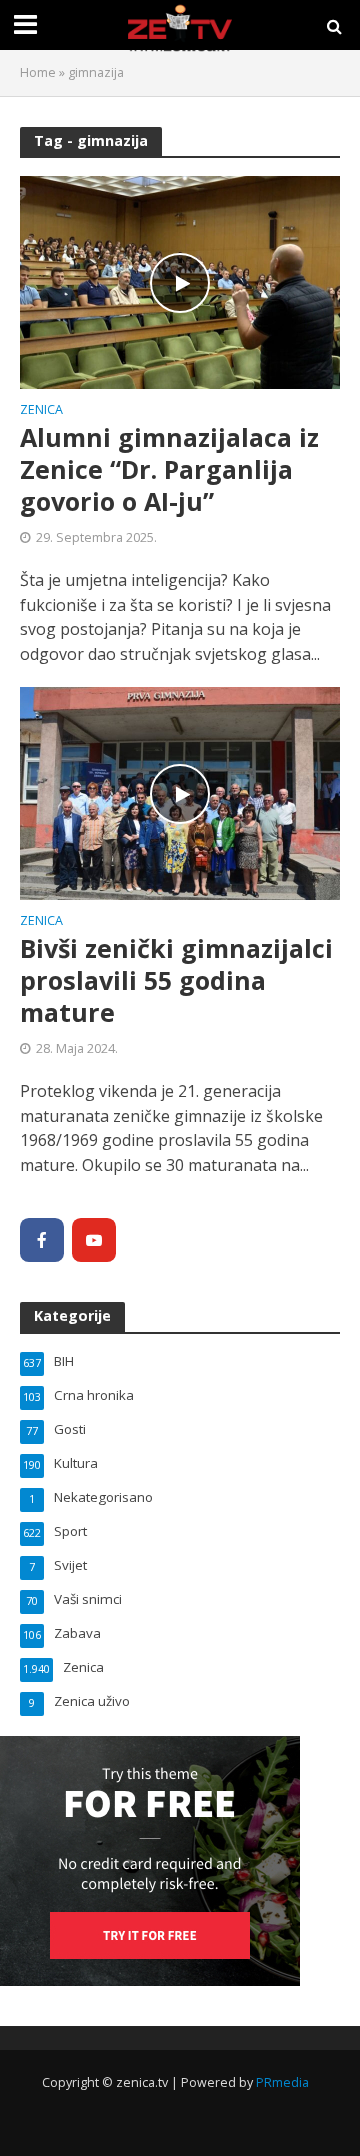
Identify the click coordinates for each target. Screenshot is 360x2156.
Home (38, 72)
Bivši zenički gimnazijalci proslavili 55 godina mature (176, 980)
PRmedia (282, 2082)
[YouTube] (94, 1240)
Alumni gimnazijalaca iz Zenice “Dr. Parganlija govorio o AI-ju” (169, 469)
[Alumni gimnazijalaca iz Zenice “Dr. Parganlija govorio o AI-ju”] (180, 281)
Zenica (41, 411)
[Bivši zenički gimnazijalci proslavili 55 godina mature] (180, 792)
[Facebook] (42, 1240)
